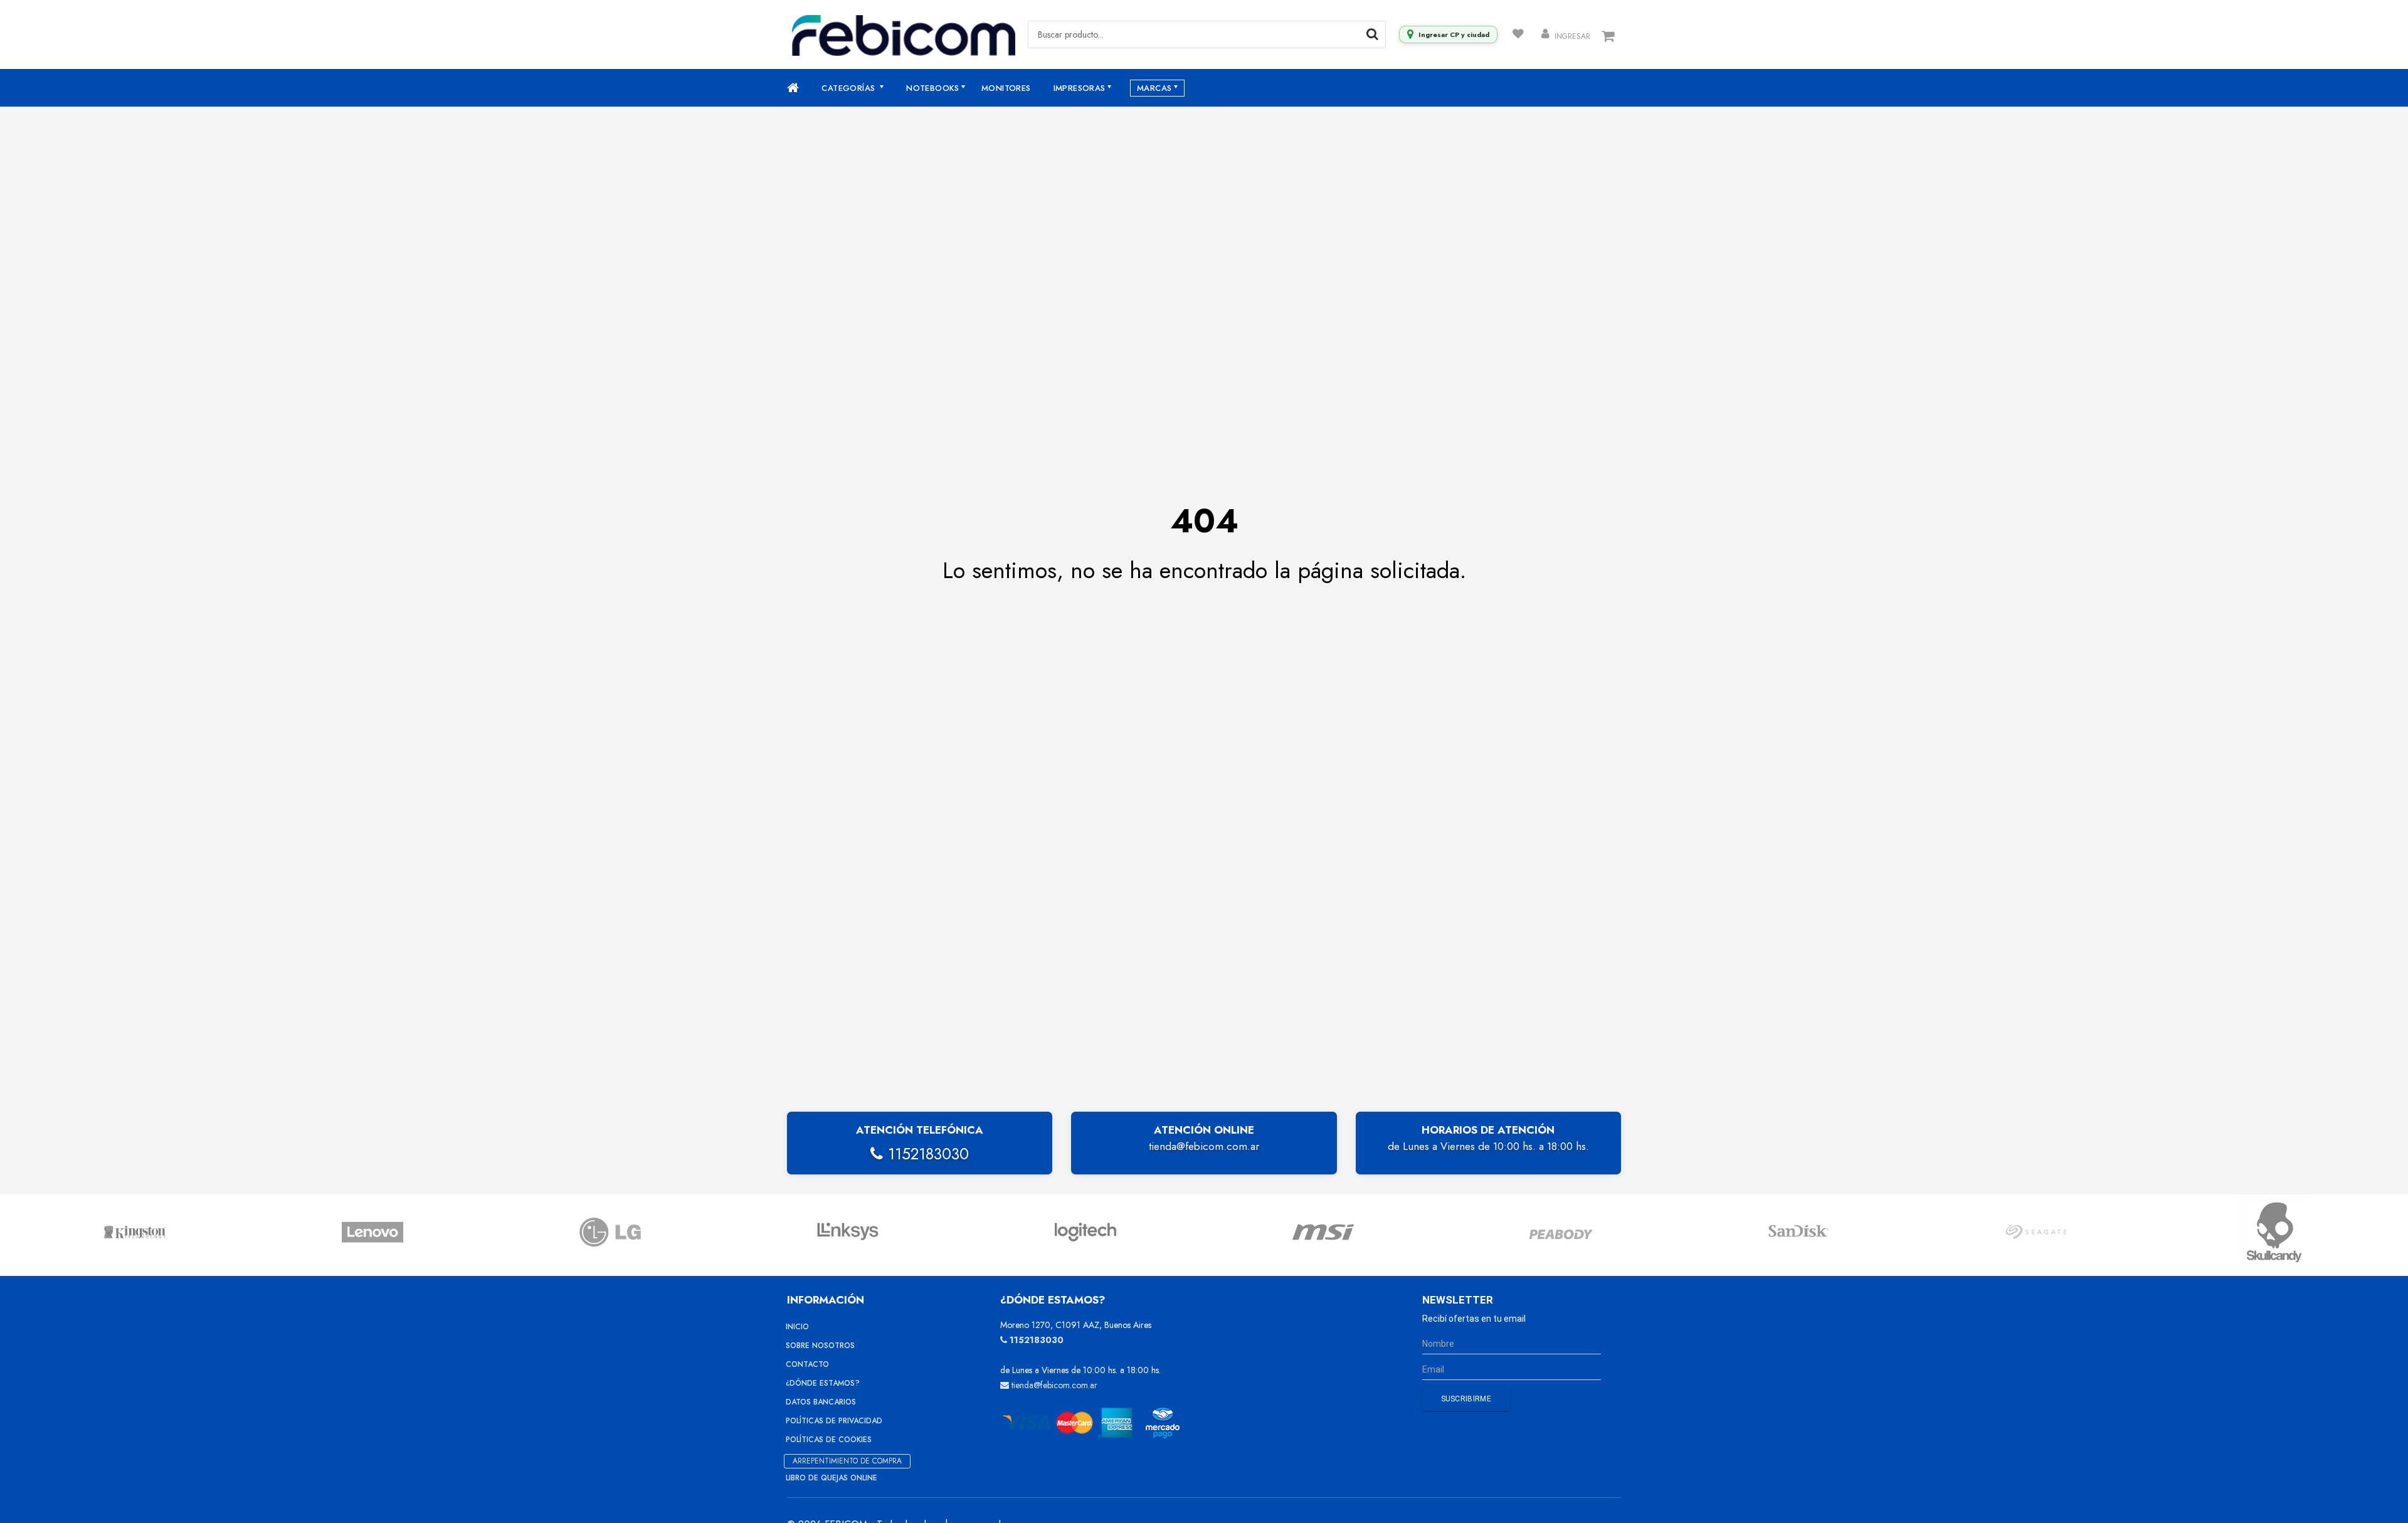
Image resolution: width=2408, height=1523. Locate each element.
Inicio (797, 1327)
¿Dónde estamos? (823, 1383)
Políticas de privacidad (834, 1421)
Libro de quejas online (832, 1478)
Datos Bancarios (821, 1402)
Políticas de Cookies (829, 1440)
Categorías (849, 88)
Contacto (807, 1364)
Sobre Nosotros (820, 1346)
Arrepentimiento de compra (847, 1461)
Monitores (1006, 88)
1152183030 (926, 1154)
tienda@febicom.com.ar (1204, 1146)
